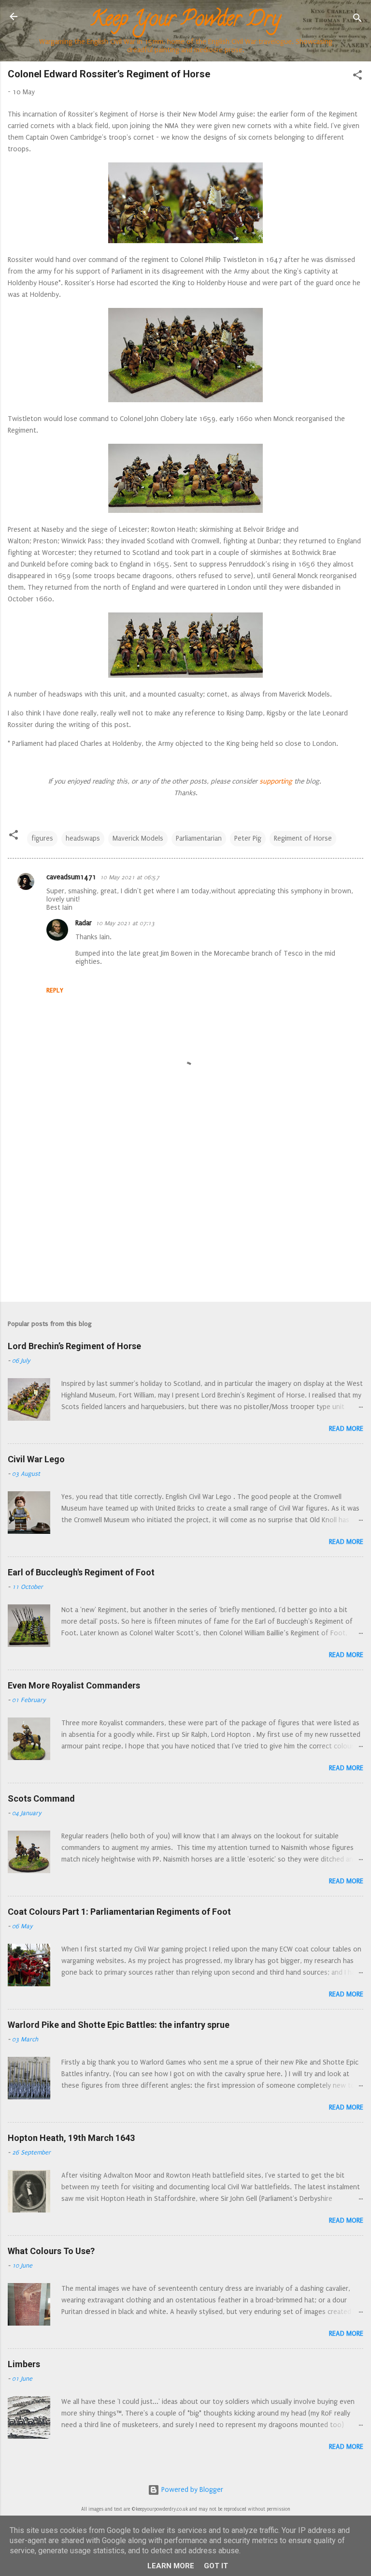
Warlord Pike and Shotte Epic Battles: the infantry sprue (119, 2025)
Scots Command (41, 1798)
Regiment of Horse (303, 838)
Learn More (171, 2566)
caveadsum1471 (71, 877)
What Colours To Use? (51, 2251)
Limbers (24, 2364)
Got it (216, 2566)
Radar (84, 923)
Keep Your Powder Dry (185, 21)
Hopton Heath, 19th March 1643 (71, 2138)
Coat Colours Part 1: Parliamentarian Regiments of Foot (119, 1912)
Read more (346, 1429)
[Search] (357, 20)
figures (42, 838)
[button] (357, 77)
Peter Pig (248, 838)
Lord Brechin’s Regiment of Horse (74, 1346)
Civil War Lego (36, 1459)
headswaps (83, 838)
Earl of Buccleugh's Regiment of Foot (81, 1572)
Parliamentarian (199, 838)
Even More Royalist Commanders (74, 1685)
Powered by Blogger (191, 2490)
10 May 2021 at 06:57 (130, 877)
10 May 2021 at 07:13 (125, 923)
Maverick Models (138, 838)
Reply (55, 990)
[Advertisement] (185, 1219)
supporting (275, 781)
